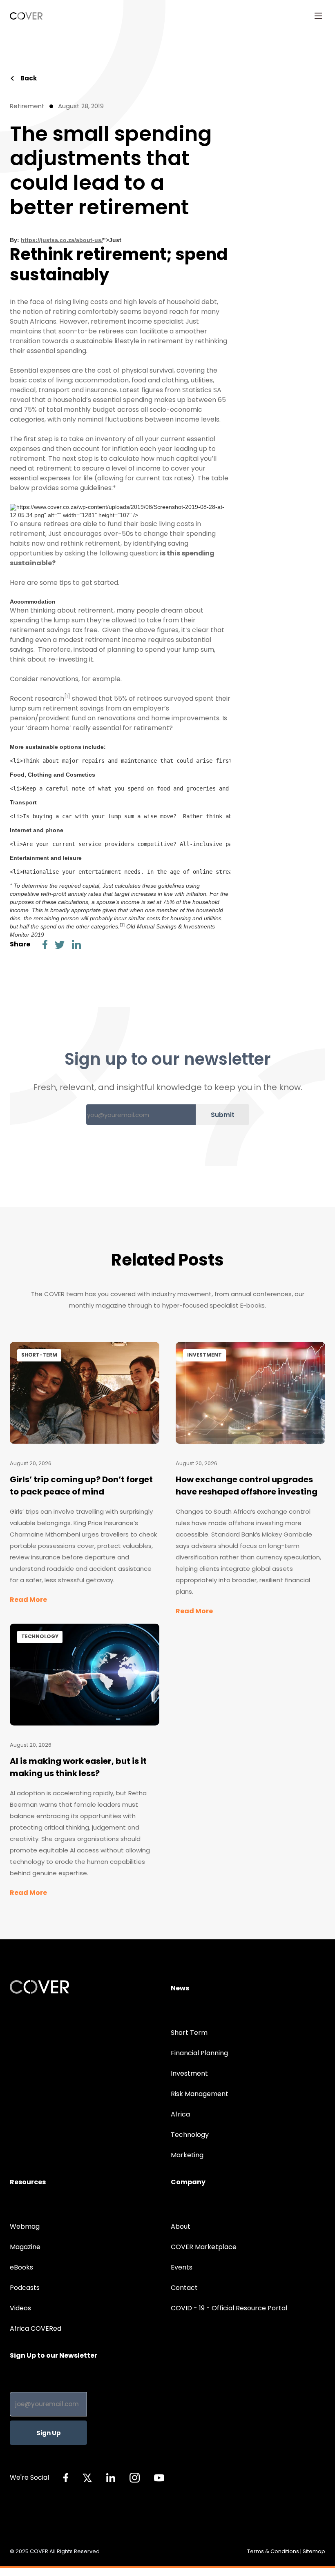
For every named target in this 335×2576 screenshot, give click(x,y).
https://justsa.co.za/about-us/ (62, 240)
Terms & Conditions (273, 2551)
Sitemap (314, 2551)
